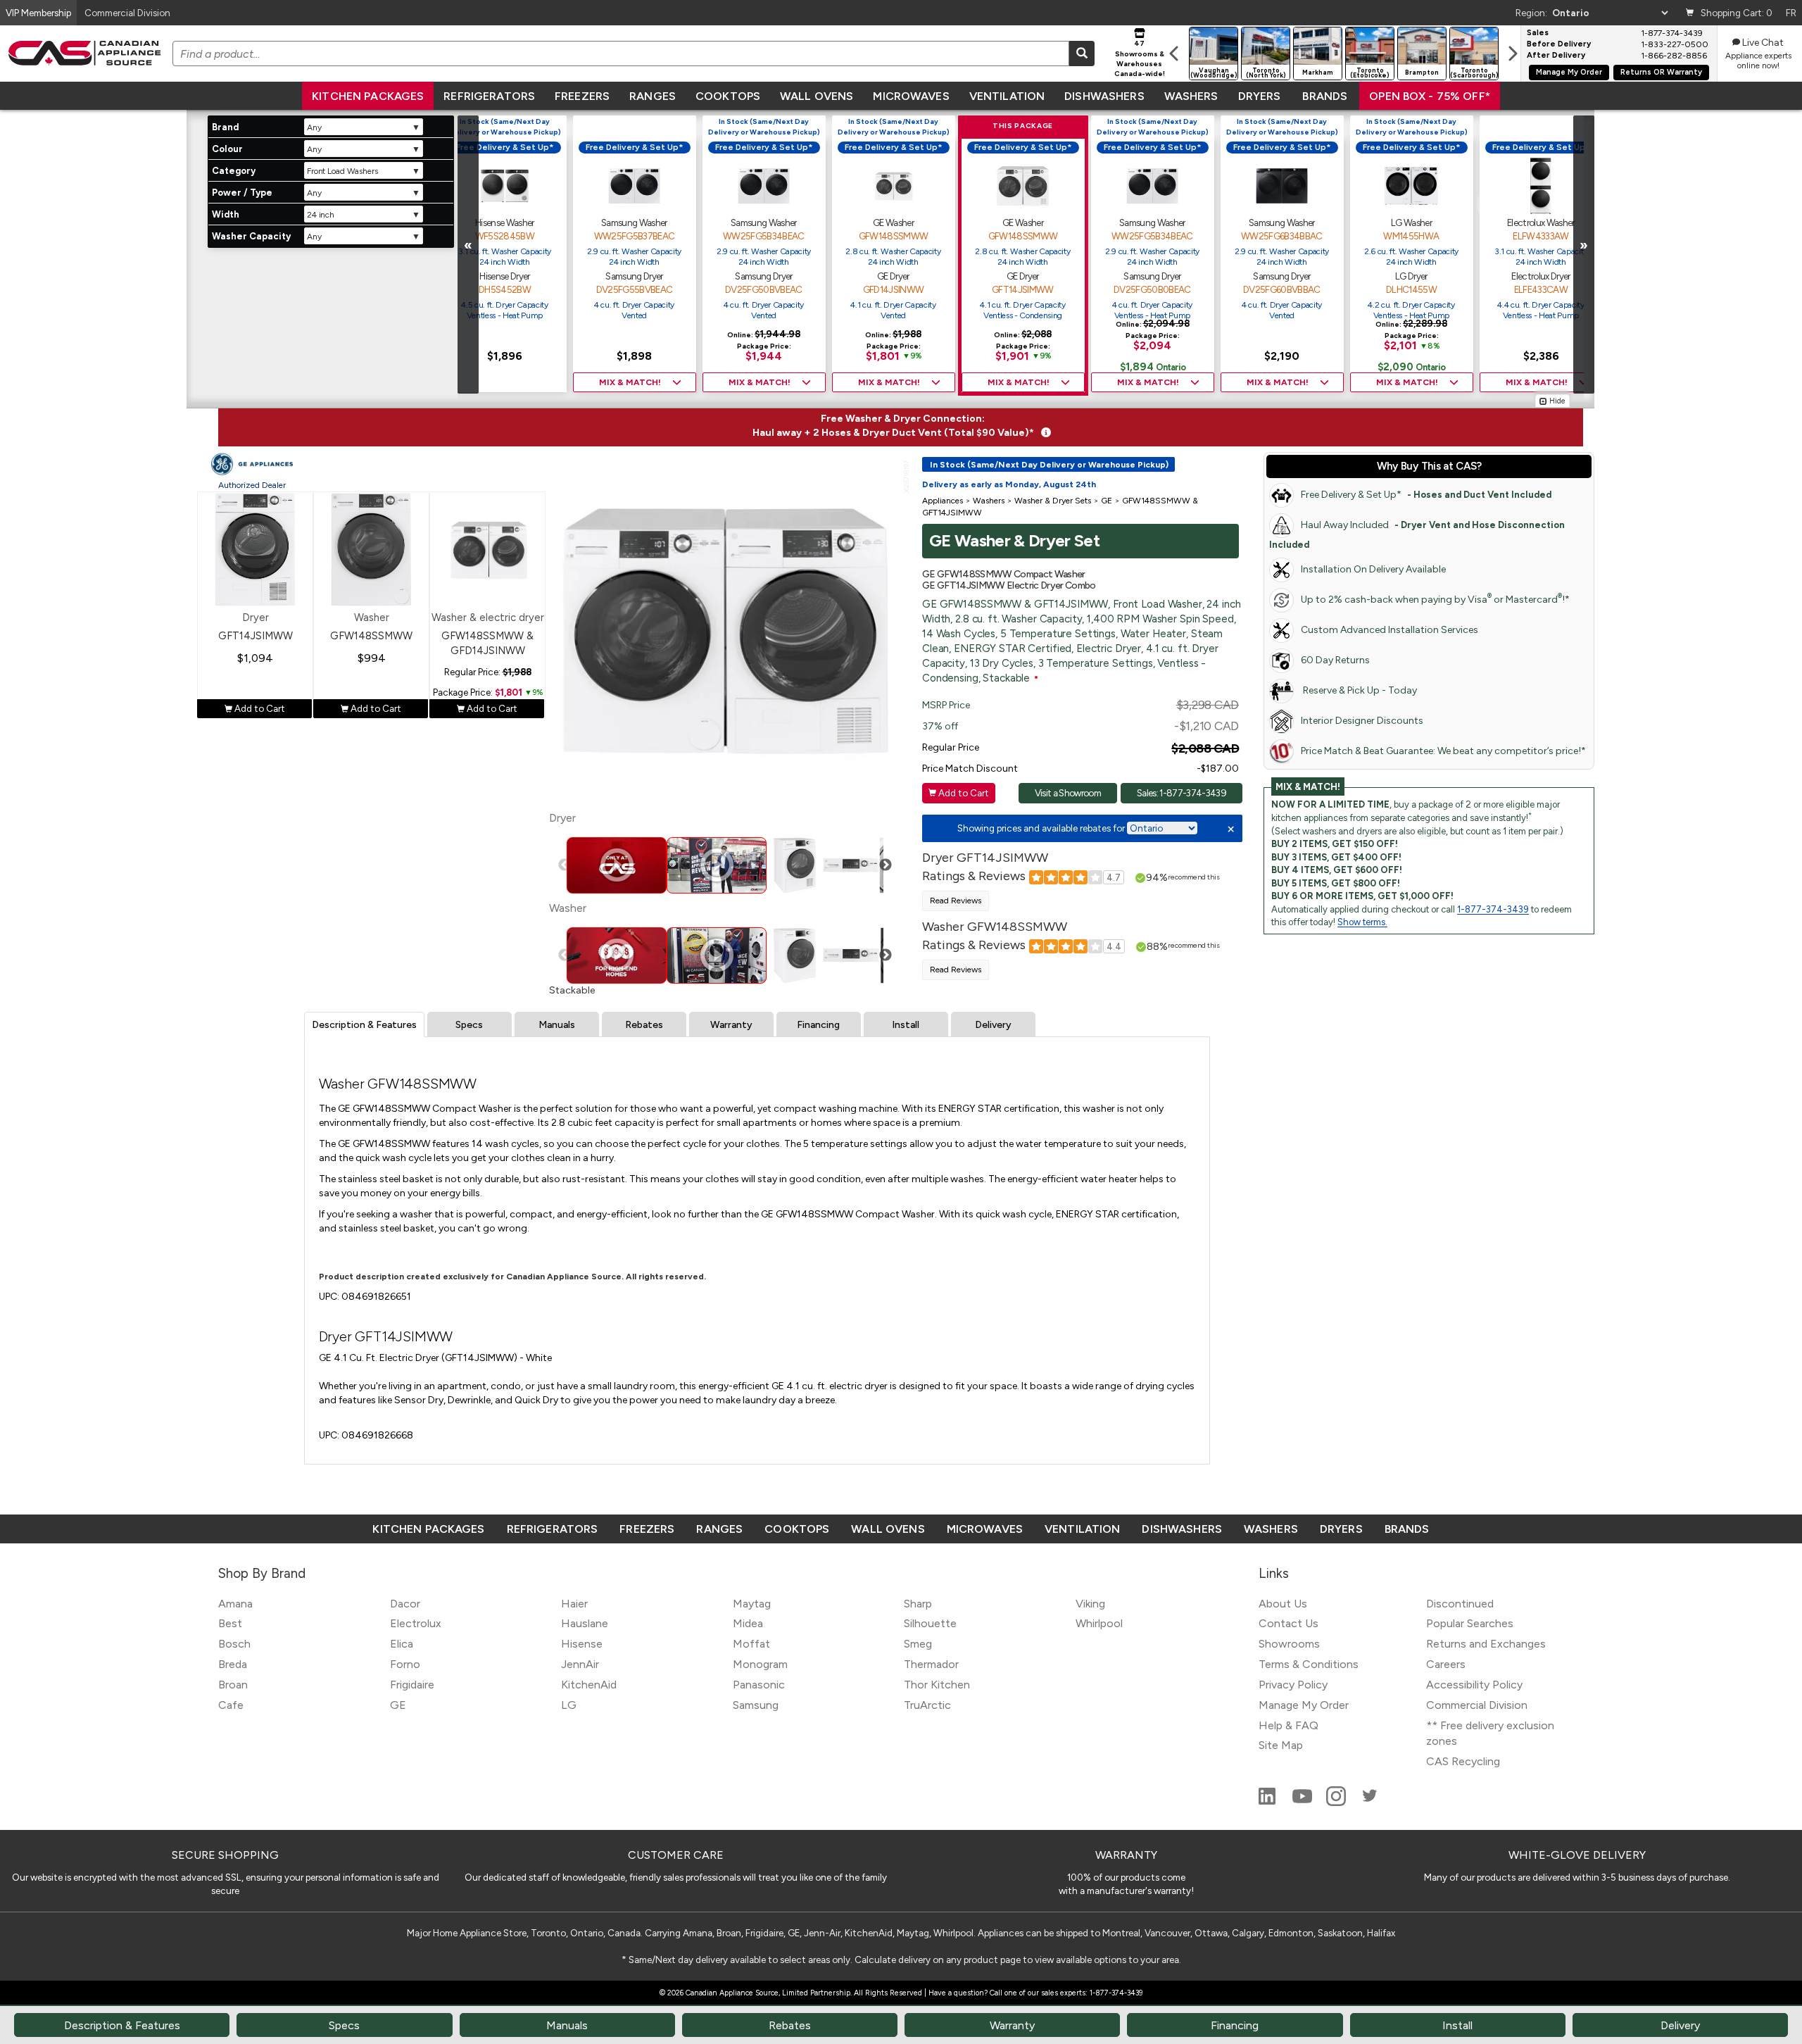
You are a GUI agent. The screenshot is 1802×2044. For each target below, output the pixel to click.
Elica (402, 1644)
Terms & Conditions (1309, 1664)
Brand (225, 127)
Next (886, 865)
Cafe (231, 1705)
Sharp (918, 1604)
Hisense (582, 1644)
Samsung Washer (634, 222)
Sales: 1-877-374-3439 (1182, 793)
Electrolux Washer (1541, 222)
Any (314, 127)
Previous (565, 865)
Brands (1325, 96)
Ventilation (1007, 96)
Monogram (760, 1664)
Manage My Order (1569, 72)
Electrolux (416, 1623)
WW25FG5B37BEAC (635, 236)
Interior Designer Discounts (1362, 721)
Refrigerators (489, 96)
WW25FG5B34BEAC (764, 236)
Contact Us (1289, 1623)
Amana (235, 1604)
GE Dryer (893, 276)
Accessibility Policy (1474, 1685)
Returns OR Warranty (1661, 72)
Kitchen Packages (368, 96)
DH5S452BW (505, 289)
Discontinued (1460, 1604)
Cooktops (728, 96)
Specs (469, 1025)
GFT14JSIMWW (1023, 289)
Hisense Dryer (504, 276)
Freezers (582, 96)
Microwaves (911, 96)
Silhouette (930, 1623)
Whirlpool (1099, 1623)
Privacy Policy (1293, 1685)
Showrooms (1289, 1644)
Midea (748, 1623)
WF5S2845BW (505, 236)
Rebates (644, 1025)
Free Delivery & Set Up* (1426, 495)
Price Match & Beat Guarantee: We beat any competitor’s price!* (1443, 751)
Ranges (653, 96)
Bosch (234, 1644)
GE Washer (893, 222)
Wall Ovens (817, 96)
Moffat (751, 1644)
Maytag (752, 1604)
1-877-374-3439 (1493, 909)
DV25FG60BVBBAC (1282, 289)
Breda (233, 1664)
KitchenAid (589, 1685)
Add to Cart (255, 708)
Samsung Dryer (634, 276)
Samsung (756, 1705)
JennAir (580, 1664)
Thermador (931, 1664)
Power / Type (242, 193)
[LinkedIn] (1268, 1802)
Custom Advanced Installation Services (1390, 630)
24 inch (321, 215)
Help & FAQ (1289, 1725)
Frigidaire (412, 1685)
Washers (1191, 96)
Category (234, 171)
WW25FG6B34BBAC (1282, 236)
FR (1791, 13)
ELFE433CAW (1541, 289)
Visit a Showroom (1068, 793)
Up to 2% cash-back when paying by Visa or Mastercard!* (1435, 599)
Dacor (405, 1604)
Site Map (1281, 1745)
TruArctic (927, 1705)
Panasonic (759, 1685)
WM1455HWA (1411, 236)
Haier (574, 1604)
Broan (233, 1685)
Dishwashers (1104, 96)
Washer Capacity (251, 236)
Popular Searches (1470, 1623)
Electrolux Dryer (1540, 276)
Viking (1090, 1604)
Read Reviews (956, 901)
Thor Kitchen (937, 1685)
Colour (227, 149)
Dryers (1260, 96)
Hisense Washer (505, 222)
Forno (405, 1664)
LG (569, 1705)
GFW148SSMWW (894, 236)
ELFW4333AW (1540, 236)
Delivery (993, 1025)
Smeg (918, 1644)
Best (230, 1623)
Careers (1446, 1664)
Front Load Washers (342, 171)
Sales (1538, 33)
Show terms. (1362, 922)
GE (398, 1705)
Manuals (557, 1025)
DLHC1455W (1411, 289)
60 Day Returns (1335, 660)
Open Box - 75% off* (1430, 96)
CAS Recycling (1463, 1761)
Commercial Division (1477, 1705)
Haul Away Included (1417, 534)
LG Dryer (1411, 276)
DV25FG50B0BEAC (1152, 289)
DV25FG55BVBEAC (635, 289)
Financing (818, 1025)
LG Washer (1411, 222)
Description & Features (364, 1025)
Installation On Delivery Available (1373, 569)
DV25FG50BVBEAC (764, 289)
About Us (1283, 1604)
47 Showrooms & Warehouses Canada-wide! (1140, 58)
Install (906, 1025)
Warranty (731, 1025)
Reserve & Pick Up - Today (1359, 690)
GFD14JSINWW (894, 289)
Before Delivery (1559, 44)
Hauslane (585, 1623)
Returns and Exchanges (1486, 1644)
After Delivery (1556, 56)
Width (226, 214)
